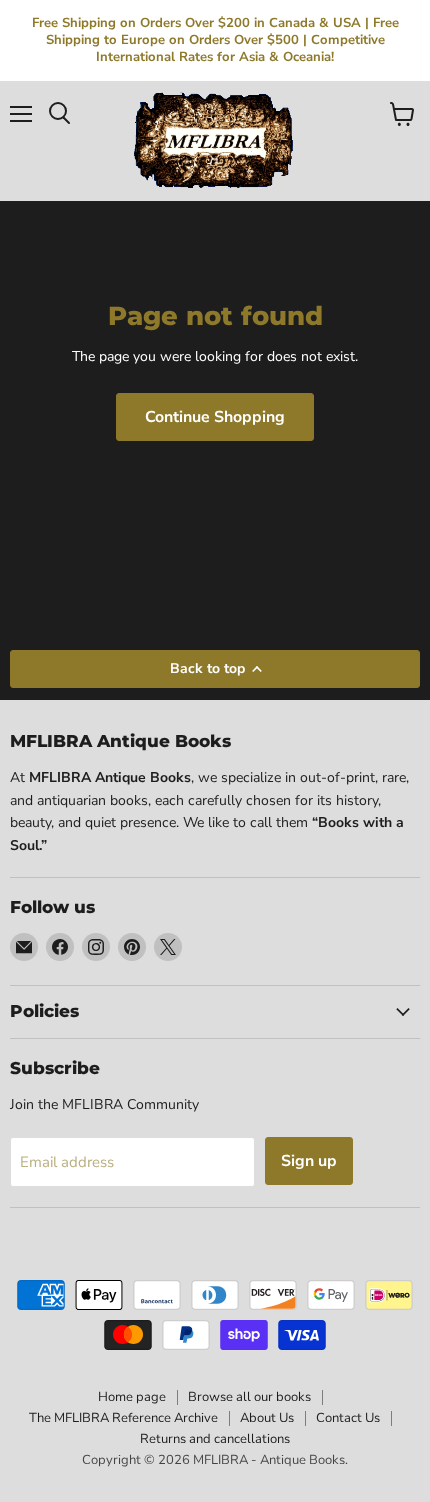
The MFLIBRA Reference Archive (123, 1418)
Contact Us (348, 1418)
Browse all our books (249, 1397)
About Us (267, 1418)
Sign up (309, 1161)
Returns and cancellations (215, 1439)
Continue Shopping (215, 417)
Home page (132, 1397)
